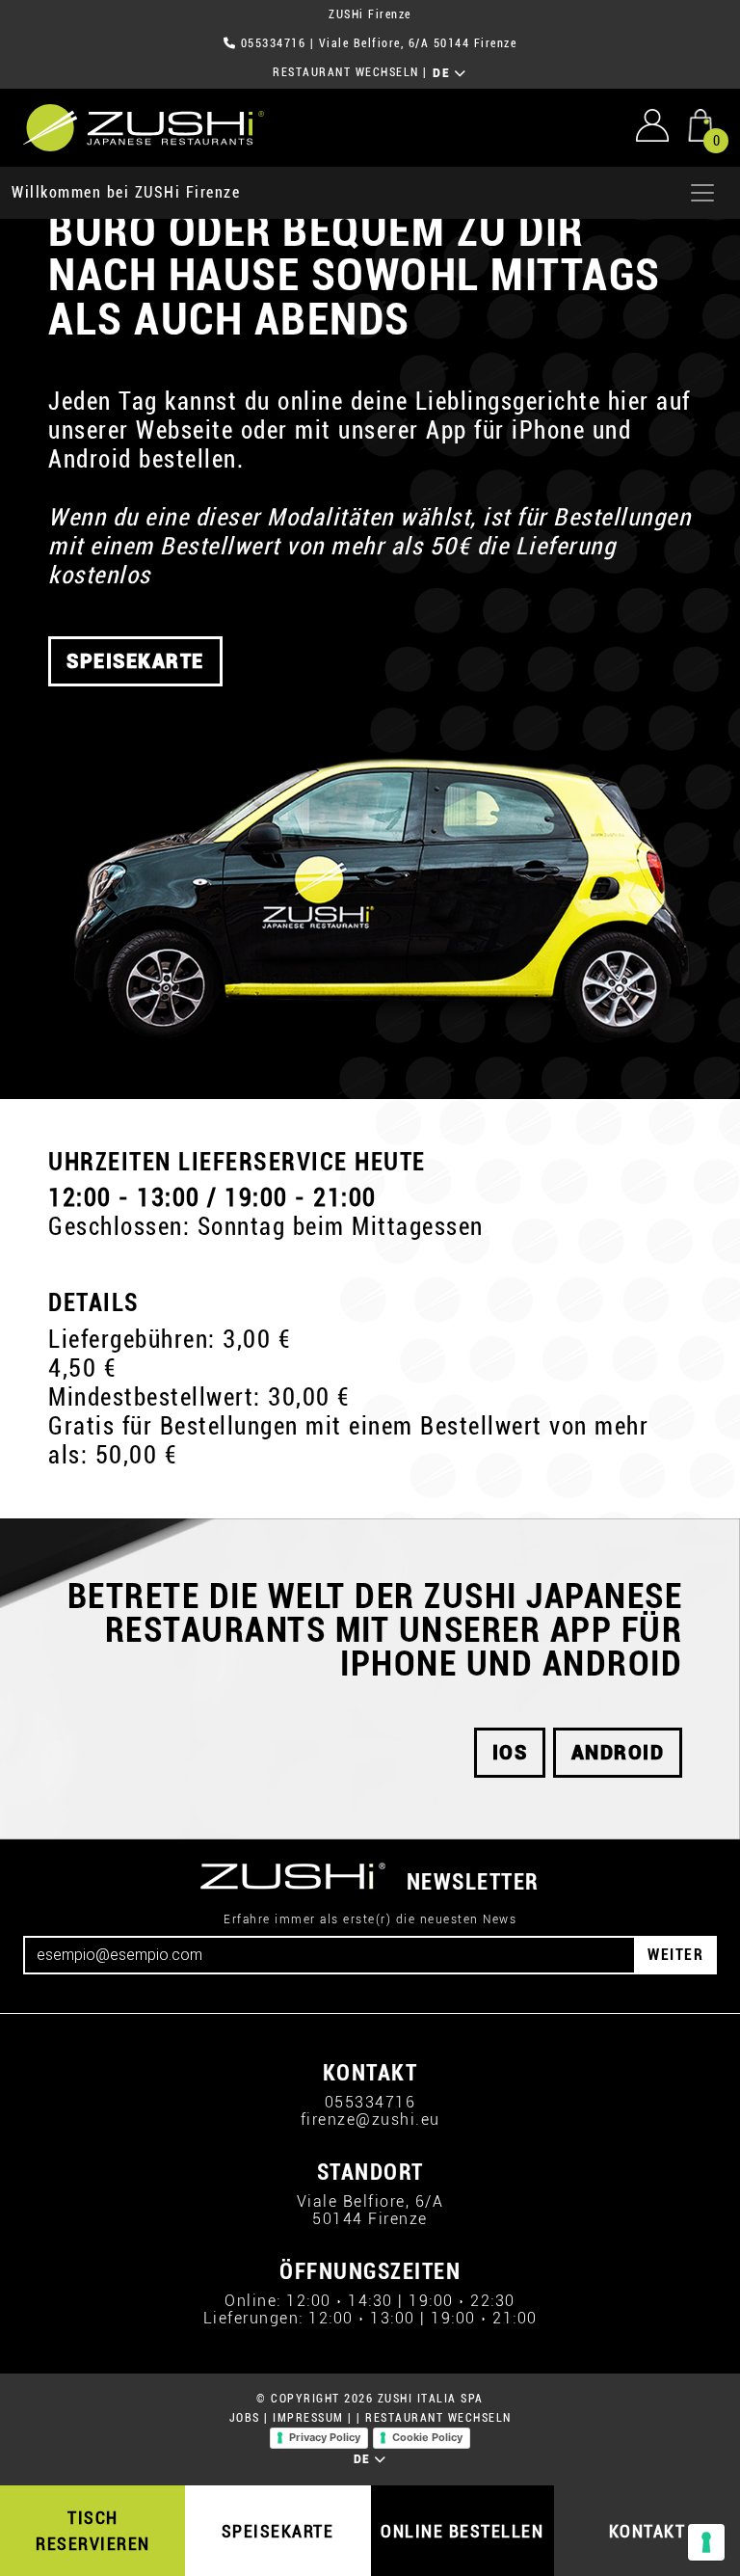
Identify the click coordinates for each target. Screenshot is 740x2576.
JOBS (245, 2418)
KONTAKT (647, 2531)
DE (444, 73)
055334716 (274, 43)
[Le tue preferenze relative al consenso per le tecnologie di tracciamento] (706, 2542)
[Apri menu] (702, 193)
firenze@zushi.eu (370, 2120)
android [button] (618, 1753)
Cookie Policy (427, 2437)
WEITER (675, 1955)
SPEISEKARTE (278, 2531)
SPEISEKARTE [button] (135, 661)
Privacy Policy (325, 2437)
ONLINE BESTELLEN (462, 2531)
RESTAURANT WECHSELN (346, 72)
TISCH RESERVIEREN (93, 2531)
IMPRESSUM (308, 2418)
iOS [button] (510, 1753)
